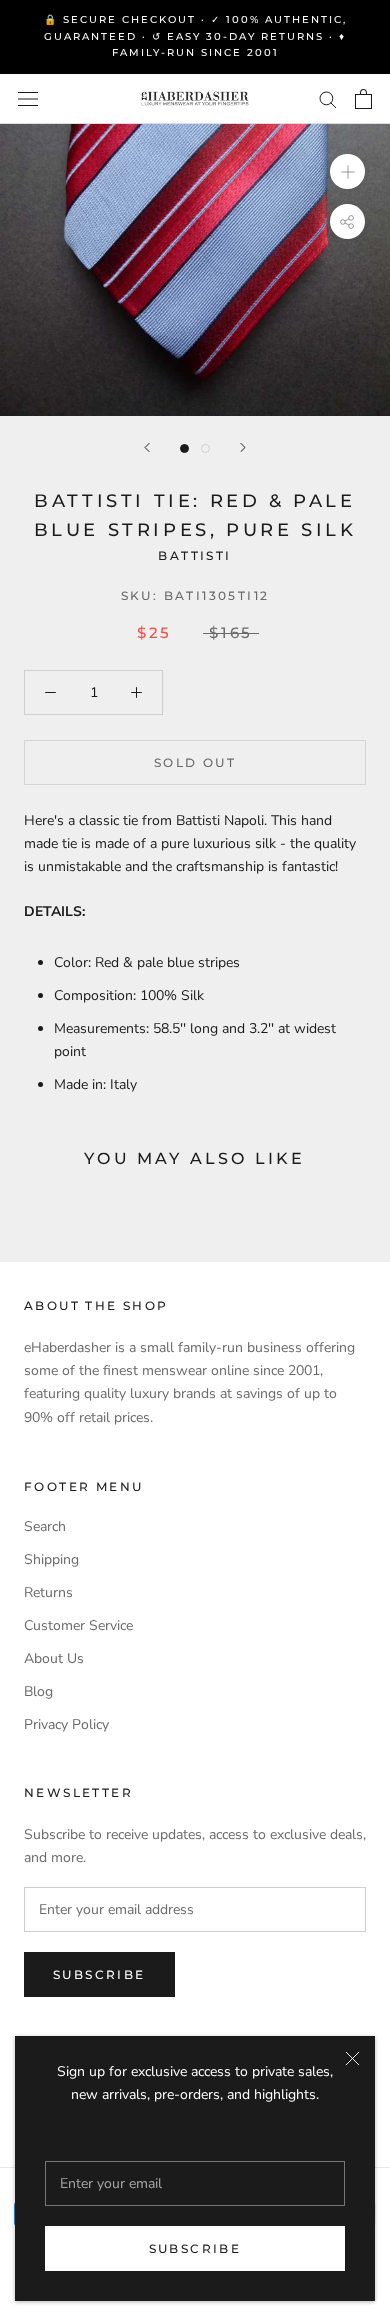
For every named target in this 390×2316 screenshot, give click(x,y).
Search (45, 1526)
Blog (38, 1691)
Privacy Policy (66, 1724)
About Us (54, 1658)
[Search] (328, 98)
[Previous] (147, 447)
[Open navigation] (28, 98)
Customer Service (78, 1625)
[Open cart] (363, 99)
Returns (48, 1592)
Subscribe (195, 2248)
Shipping (51, 1559)
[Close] (352, 2058)
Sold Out (195, 762)
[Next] (243, 447)
